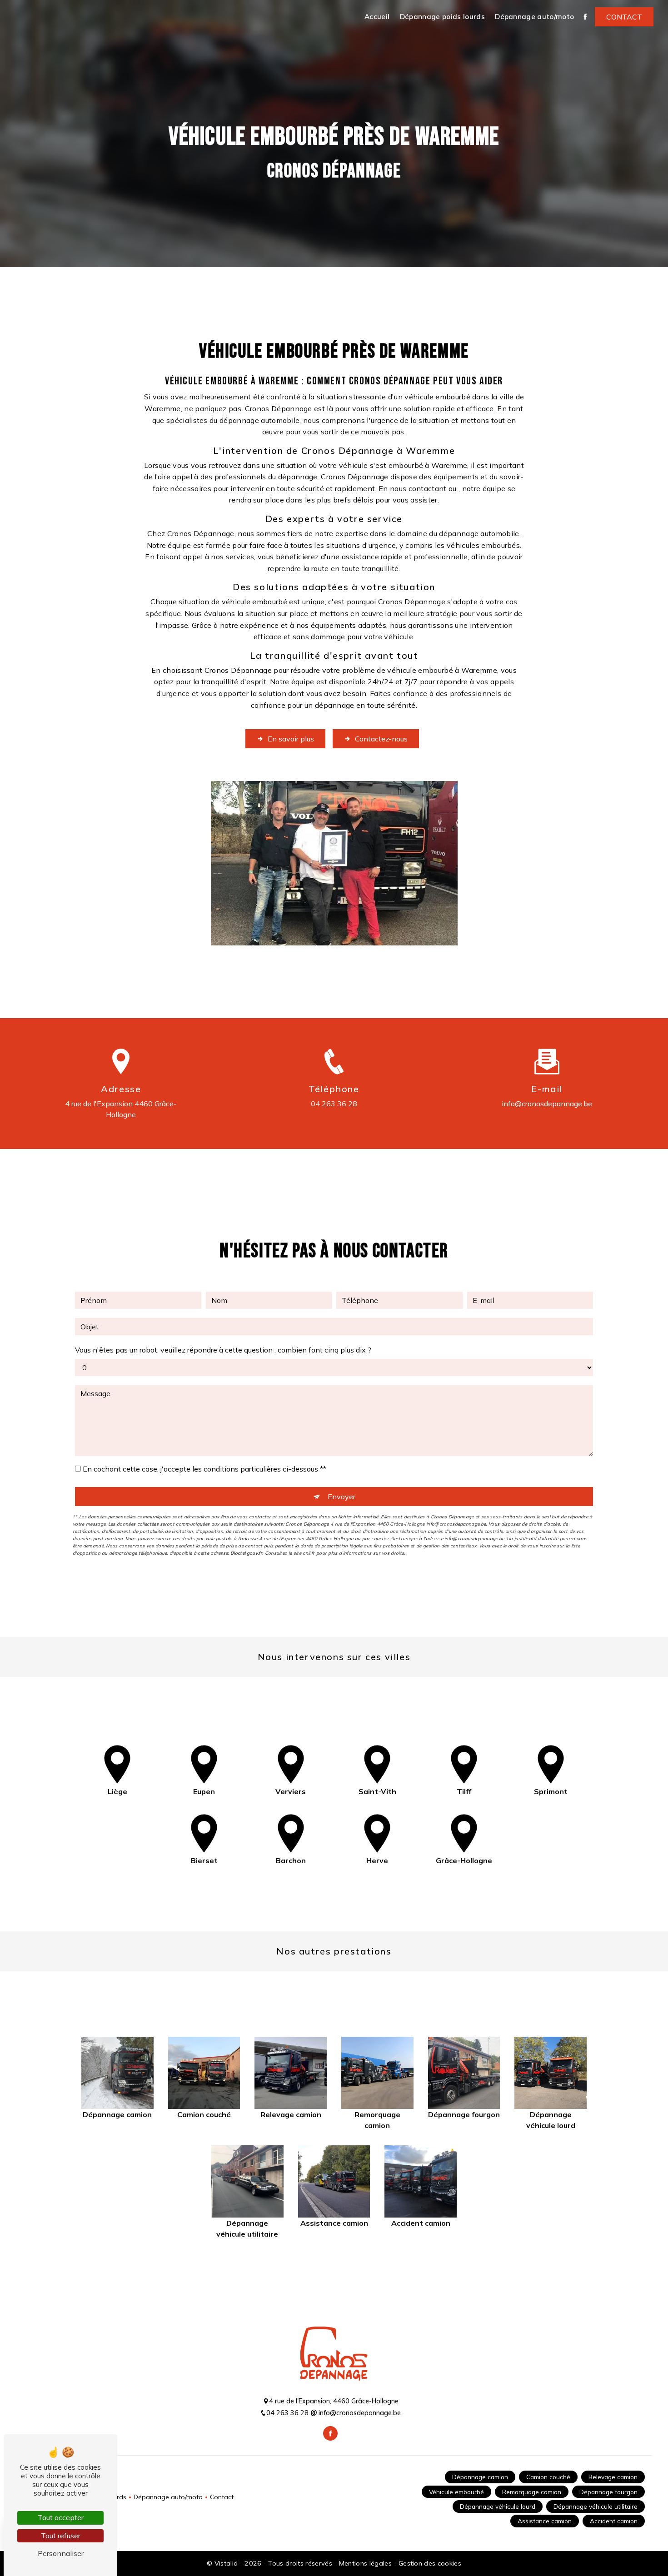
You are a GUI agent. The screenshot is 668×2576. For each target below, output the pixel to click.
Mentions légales (365, 2563)
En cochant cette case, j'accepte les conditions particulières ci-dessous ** (204, 1469)
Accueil (377, 17)
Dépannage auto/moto (534, 17)
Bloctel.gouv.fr (246, 1553)
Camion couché (548, 2477)
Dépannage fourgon (608, 2492)
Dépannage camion (480, 2477)
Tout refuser (61, 2536)
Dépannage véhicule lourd (498, 2506)
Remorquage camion (532, 2492)
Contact (624, 17)
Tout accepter (61, 2517)
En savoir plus (291, 739)
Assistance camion (545, 2521)
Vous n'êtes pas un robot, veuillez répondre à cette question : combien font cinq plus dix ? (223, 1350)
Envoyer (341, 1497)
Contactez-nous (381, 739)
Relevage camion (613, 2477)
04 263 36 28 (334, 1104)
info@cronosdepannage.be (547, 1104)
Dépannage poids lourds (442, 17)
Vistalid (227, 2563)
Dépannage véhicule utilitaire (596, 2506)
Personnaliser (61, 2553)
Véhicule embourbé (456, 2492)
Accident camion (614, 2521)
